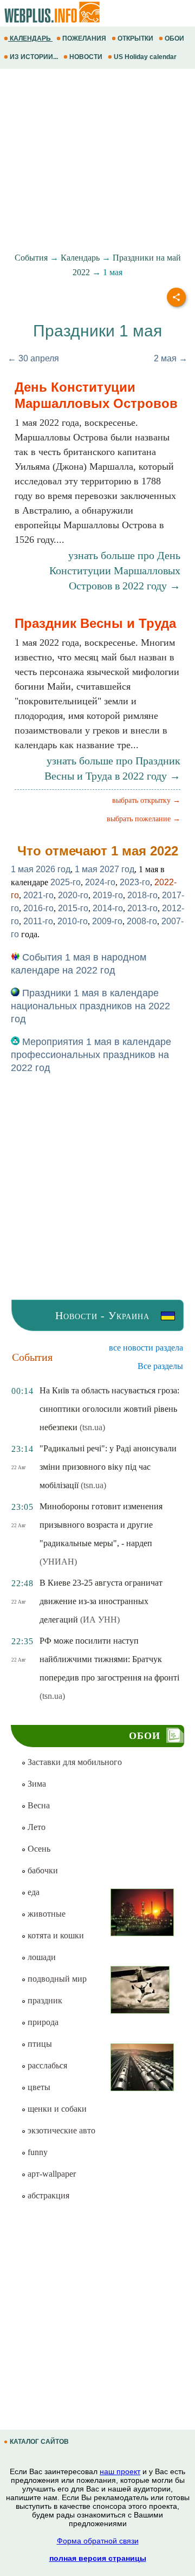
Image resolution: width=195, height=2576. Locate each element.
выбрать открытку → (146, 800)
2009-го (107, 921)
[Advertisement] (97, 161)
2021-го (38, 895)
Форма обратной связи (98, 2541)
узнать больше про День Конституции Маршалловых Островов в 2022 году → (115, 570)
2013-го (142, 908)
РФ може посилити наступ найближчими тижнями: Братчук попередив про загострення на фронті (109, 1659)
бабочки (42, 1870)
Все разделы (160, 1366)
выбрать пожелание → (144, 819)
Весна (38, 1805)
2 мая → (171, 358)
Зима (36, 1784)
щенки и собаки (56, 2109)
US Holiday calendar (145, 57)
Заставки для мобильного (74, 1762)
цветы (38, 2087)
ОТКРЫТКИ (135, 38)
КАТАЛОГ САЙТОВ (39, 2442)
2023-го (135, 882)
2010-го (73, 921)
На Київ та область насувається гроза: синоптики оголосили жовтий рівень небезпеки (109, 1409)
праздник (44, 2000)
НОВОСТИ (86, 57)
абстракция (47, 2195)
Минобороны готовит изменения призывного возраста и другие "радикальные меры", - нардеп (101, 1525)
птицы (39, 2044)
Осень (38, 1849)
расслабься (46, 2065)
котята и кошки (55, 1935)
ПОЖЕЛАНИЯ (84, 38)
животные (45, 1914)
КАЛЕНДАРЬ (30, 38)
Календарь (80, 258)
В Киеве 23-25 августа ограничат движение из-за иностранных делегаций (101, 1601)
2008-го (142, 921)
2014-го (108, 908)
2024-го (100, 882)
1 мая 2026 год (41, 869)
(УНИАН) (58, 1562)
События (31, 258)
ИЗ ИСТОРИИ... (34, 57)
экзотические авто (60, 2130)
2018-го (142, 895)
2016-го (38, 908)
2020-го (73, 895)
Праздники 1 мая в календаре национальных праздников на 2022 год (90, 1006)
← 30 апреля (33, 358)
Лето (35, 1827)
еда (32, 1892)
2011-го (38, 921)
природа (42, 2022)
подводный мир (56, 1979)
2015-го (73, 908)
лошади (41, 1957)
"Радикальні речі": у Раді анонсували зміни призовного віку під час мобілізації (108, 1467)
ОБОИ (174, 38)
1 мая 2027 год (105, 869)
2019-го (108, 895)
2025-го (66, 882)
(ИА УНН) (100, 1620)
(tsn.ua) (92, 1427)
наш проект (120, 2471)
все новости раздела (146, 1348)
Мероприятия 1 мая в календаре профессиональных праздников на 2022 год (91, 1055)
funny (37, 2152)
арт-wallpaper (51, 2174)
